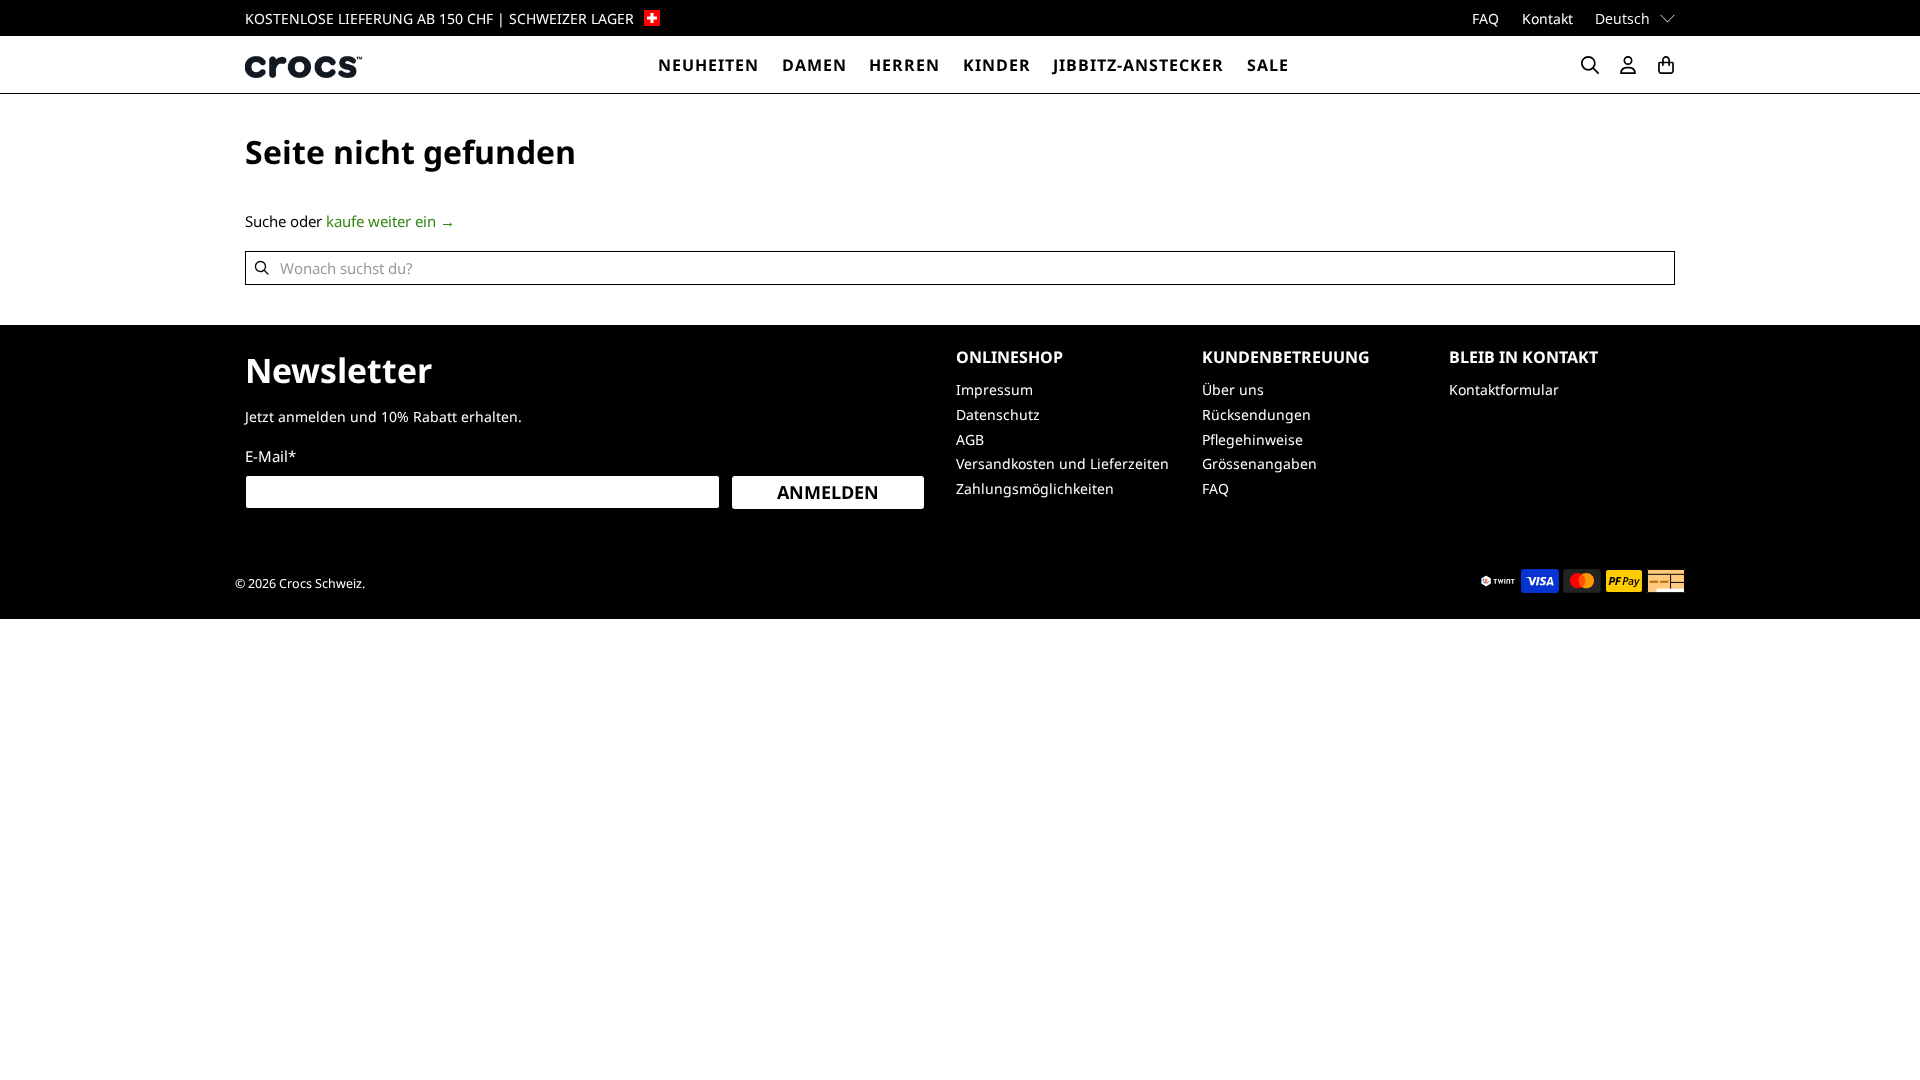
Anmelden (828, 492)
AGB (970, 439)
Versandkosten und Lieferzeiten (1062, 463)
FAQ (1485, 18)
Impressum (994, 389)
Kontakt (1547, 18)
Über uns (1233, 389)
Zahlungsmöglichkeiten (1035, 488)
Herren (904, 65)
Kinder (997, 65)
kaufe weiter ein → (390, 221)
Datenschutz (998, 414)
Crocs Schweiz (320, 583)
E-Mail (270, 456)
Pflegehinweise (1252, 439)
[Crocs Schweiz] (305, 64)
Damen (814, 65)
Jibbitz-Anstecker (1138, 65)
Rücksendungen (1256, 414)
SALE (1268, 65)
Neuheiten (708, 65)
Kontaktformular (1504, 389)
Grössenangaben (1259, 463)
